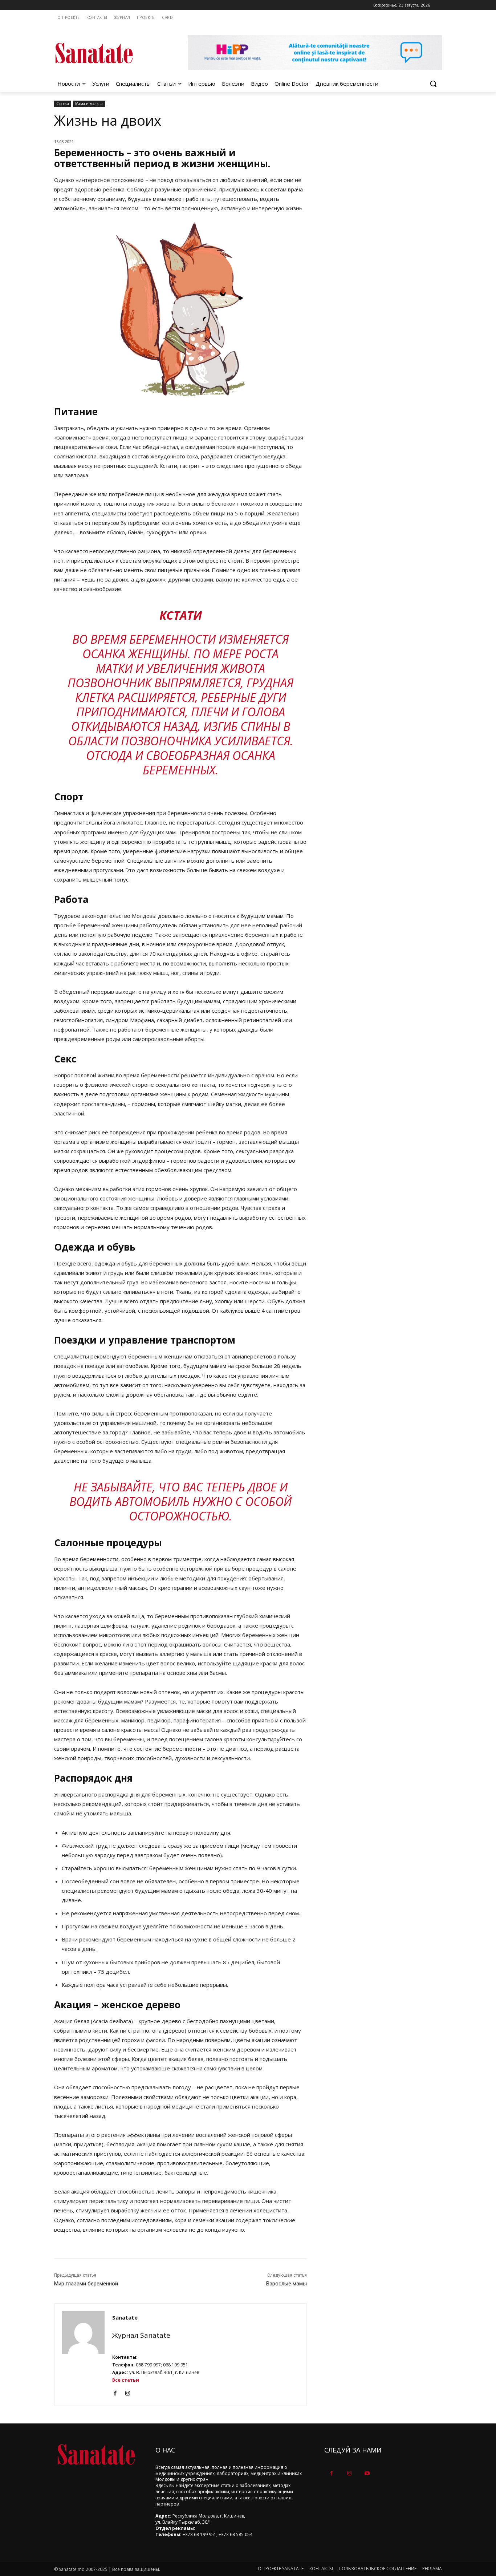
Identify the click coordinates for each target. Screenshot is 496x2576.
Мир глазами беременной (86, 2284)
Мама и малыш (89, 104)
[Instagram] (128, 2392)
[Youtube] (367, 2473)
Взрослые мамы (286, 2284)
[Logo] (112, 53)
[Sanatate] (83, 2355)
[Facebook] (115, 2392)
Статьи (63, 104)
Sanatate (125, 2317)
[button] (433, 84)
